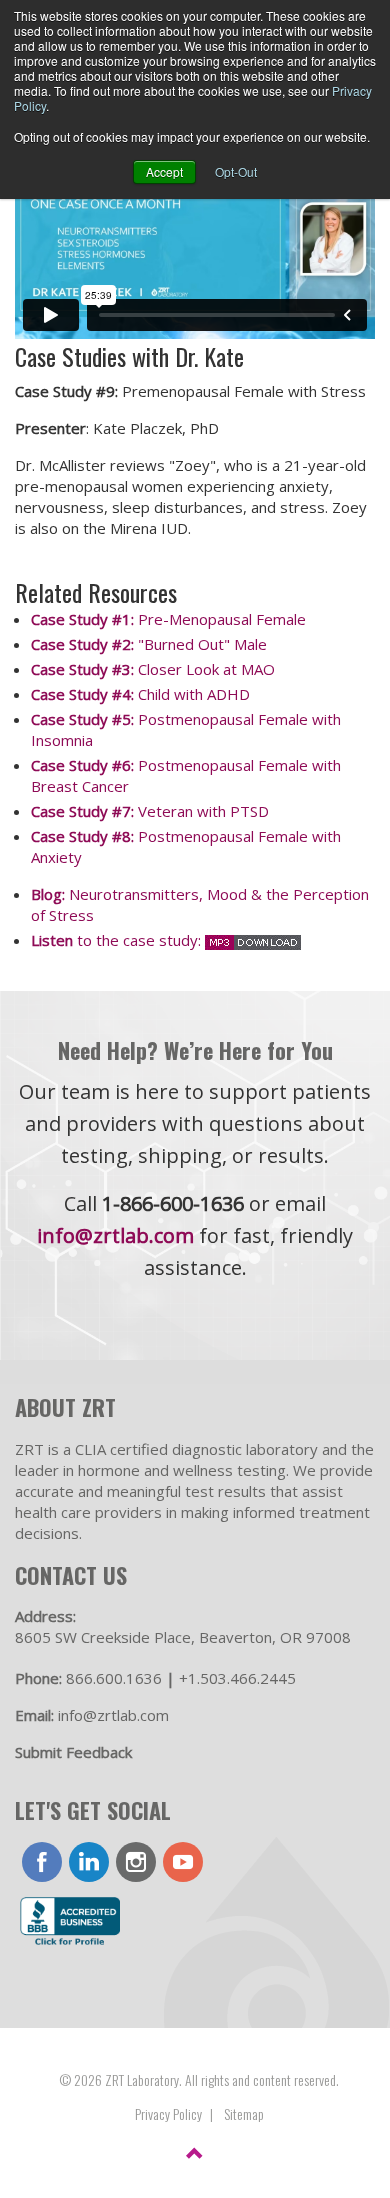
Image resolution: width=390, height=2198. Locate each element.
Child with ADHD (140, 694)
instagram (136, 1862)
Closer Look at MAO (153, 669)
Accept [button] (164, 171)
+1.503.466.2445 (237, 1678)
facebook (42, 1862)
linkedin (89, 1862)
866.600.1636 (114, 1678)
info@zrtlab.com (115, 1235)
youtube (183, 1862)
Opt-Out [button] (236, 171)
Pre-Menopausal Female (168, 619)
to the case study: (118, 940)
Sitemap (244, 2113)
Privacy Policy (168, 2113)
